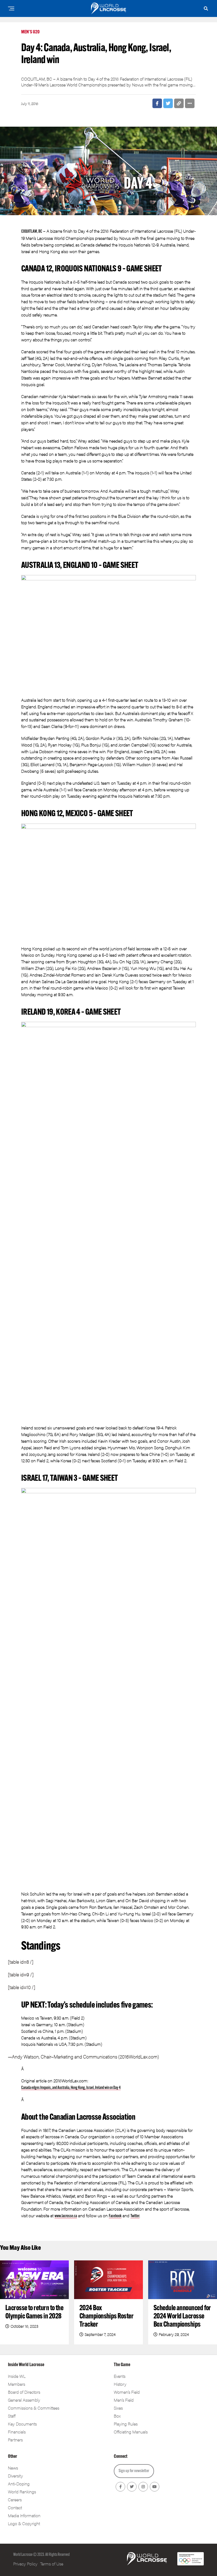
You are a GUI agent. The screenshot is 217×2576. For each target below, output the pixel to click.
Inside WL (17, 2376)
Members (17, 2384)
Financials (17, 2432)
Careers (15, 2500)
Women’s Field (127, 2392)
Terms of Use (52, 2564)
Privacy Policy (25, 2564)
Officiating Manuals (131, 2432)
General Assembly (24, 2400)
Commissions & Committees (34, 2408)
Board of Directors (24, 2392)
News (13, 2468)
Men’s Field (124, 2400)
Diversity (15, 2476)
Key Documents (22, 2424)
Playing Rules (126, 2424)
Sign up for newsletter (134, 2471)
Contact (15, 2507)
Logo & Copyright (24, 2523)
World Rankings (22, 2492)
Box (117, 2416)
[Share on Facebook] (157, 103)
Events (120, 2376)
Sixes (118, 2408)
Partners (15, 2440)
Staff (12, 2416)
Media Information (24, 2515)
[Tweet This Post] (168, 103)
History (120, 2384)
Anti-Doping (19, 2484)
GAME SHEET (144, 269)
